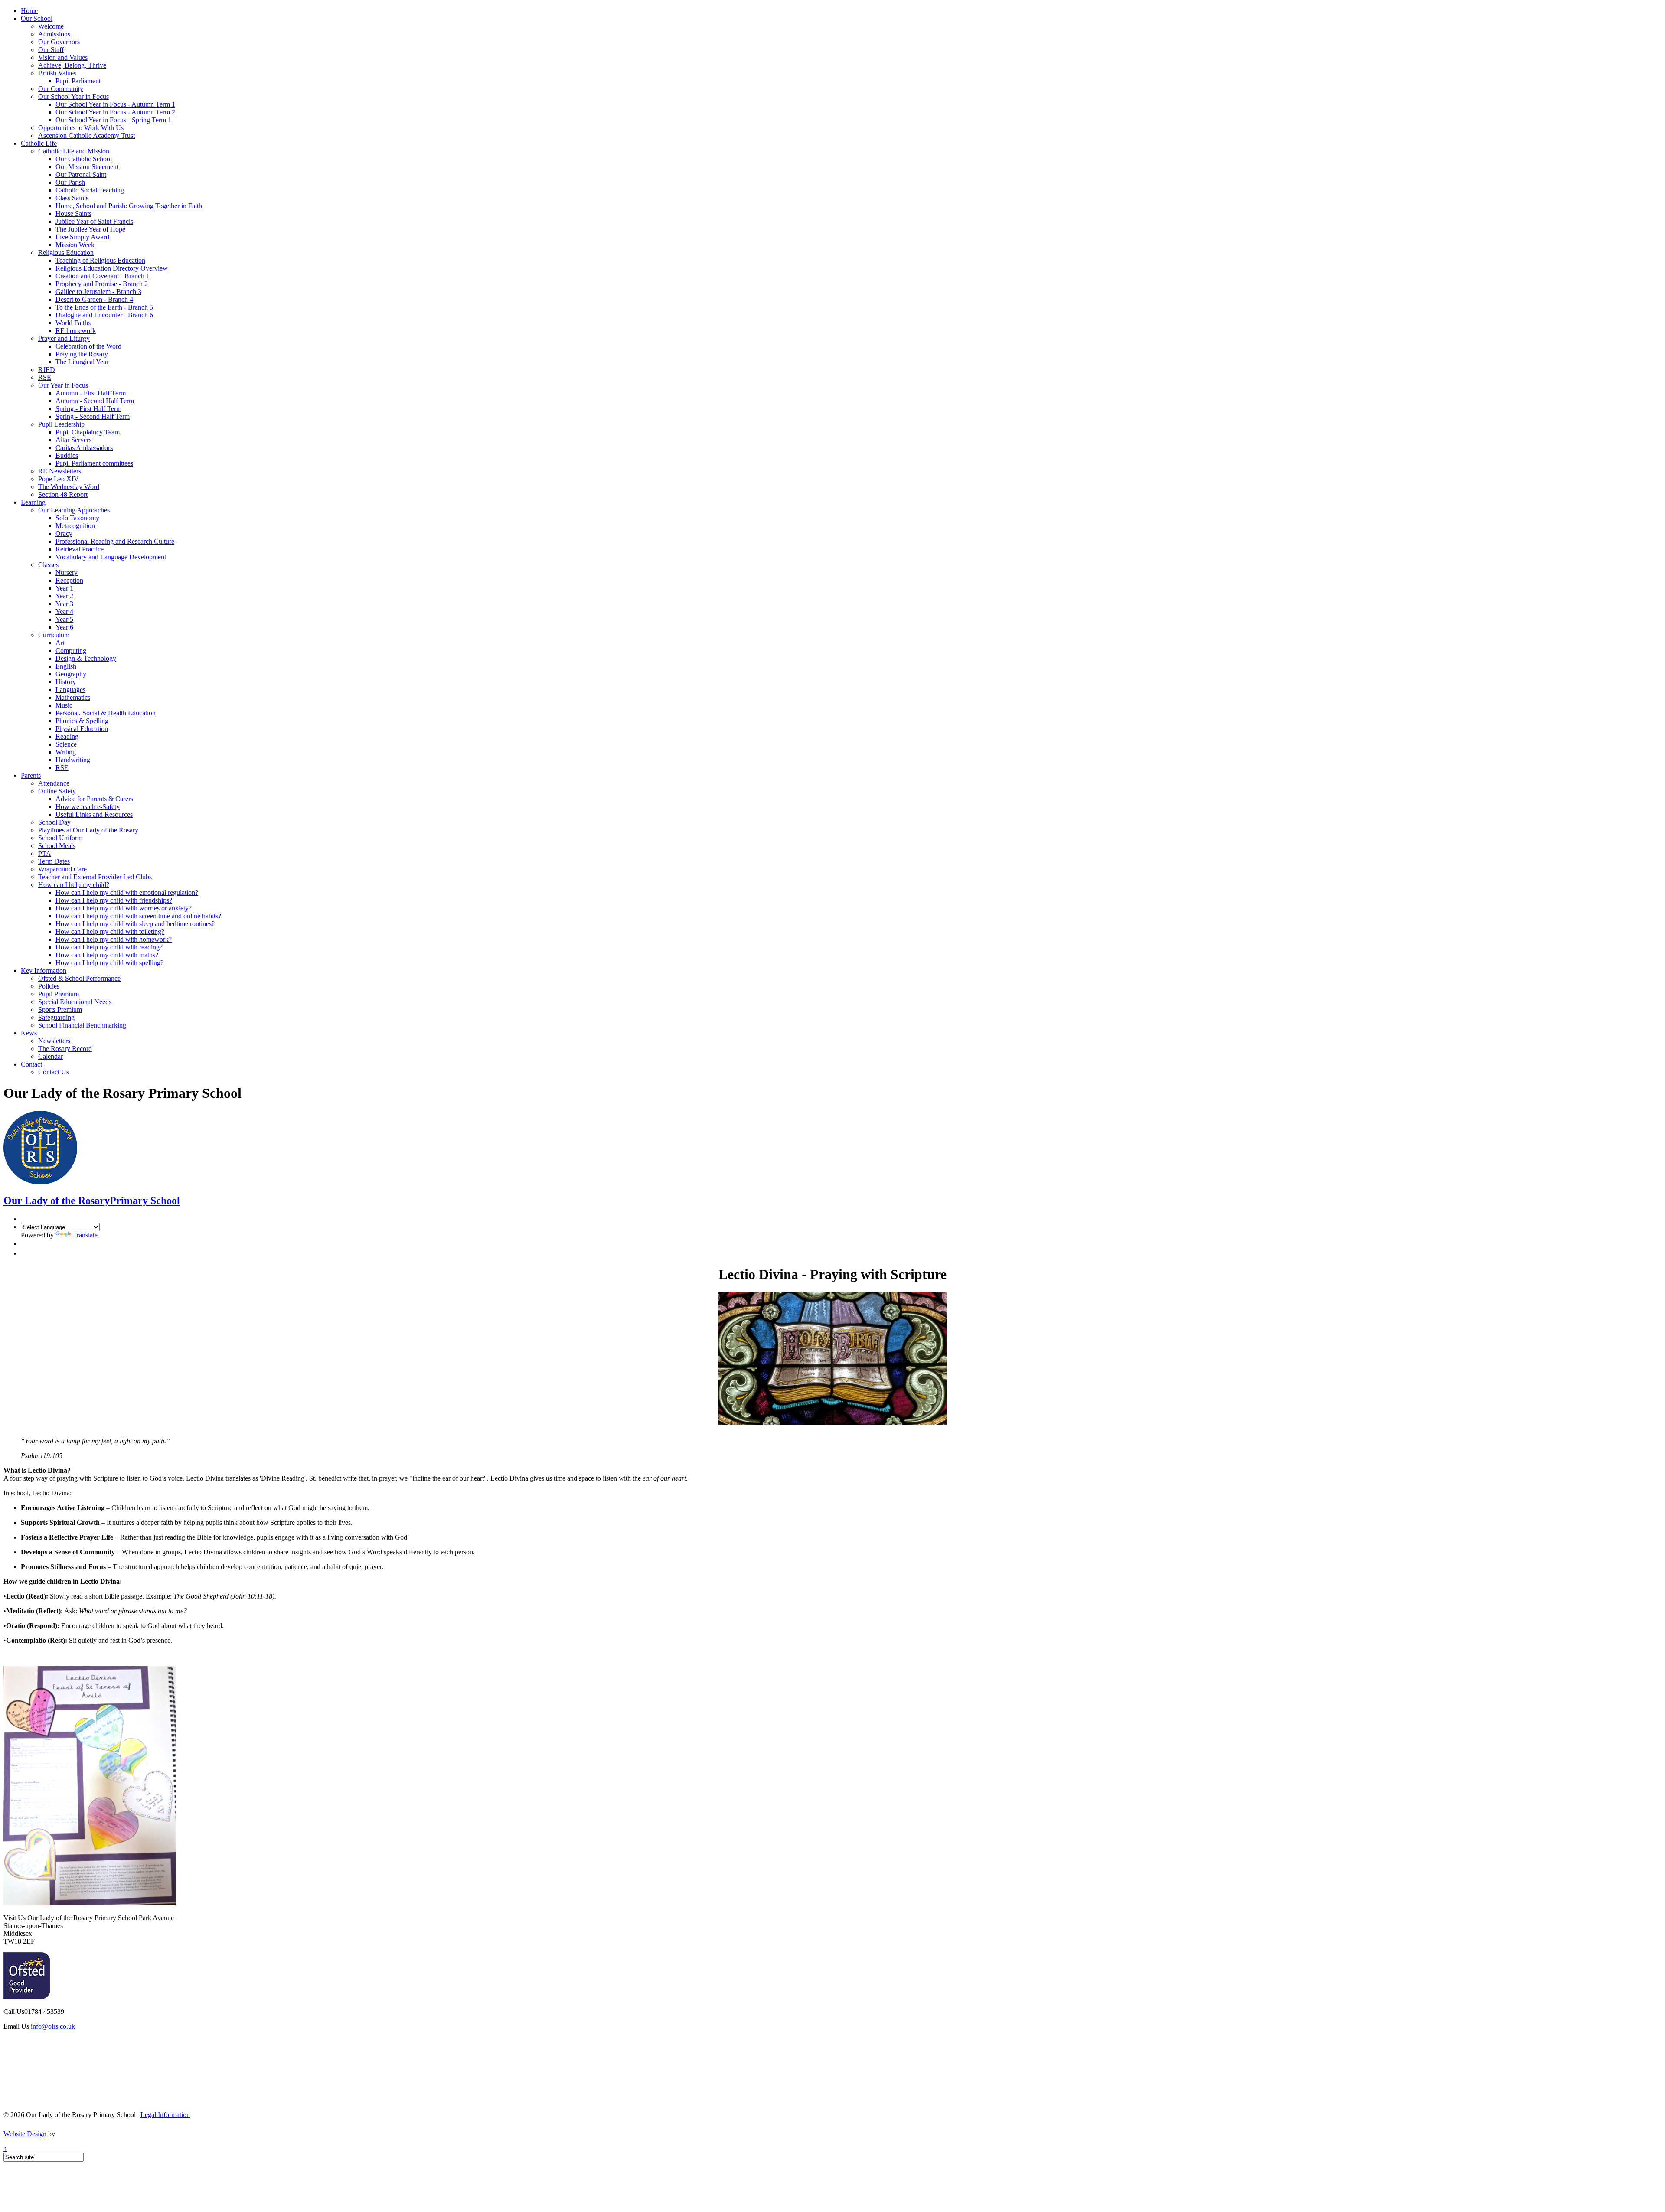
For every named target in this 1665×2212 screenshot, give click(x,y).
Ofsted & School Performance (79, 978)
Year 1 (64, 588)
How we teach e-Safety (88, 807)
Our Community (61, 89)
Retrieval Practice (80, 549)
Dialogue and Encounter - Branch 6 (104, 315)
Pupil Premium (59, 994)
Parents (31, 775)
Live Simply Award (82, 237)
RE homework (76, 331)
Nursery (67, 573)
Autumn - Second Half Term (95, 401)
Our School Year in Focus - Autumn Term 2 (115, 112)
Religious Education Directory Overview (112, 268)
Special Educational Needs (75, 1002)
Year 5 (64, 619)
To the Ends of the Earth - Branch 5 (104, 307)
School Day (54, 822)
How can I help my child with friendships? (114, 900)
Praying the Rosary (82, 354)
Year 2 (64, 596)
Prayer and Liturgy (64, 338)
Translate (85, 1235)
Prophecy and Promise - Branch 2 (102, 284)
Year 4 (64, 612)
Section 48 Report (63, 494)
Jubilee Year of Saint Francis (94, 221)
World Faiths (73, 323)
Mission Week (75, 245)
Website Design (25, 2134)
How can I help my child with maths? (107, 955)
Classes (48, 565)
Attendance (54, 783)
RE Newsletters (60, 471)
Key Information (44, 971)
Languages (70, 690)
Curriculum (54, 635)
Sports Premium (60, 1010)
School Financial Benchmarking (82, 1025)
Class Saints (72, 198)
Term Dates (54, 861)
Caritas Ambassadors (84, 448)
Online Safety (57, 791)
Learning (33, 502)
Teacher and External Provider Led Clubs (95, 877)
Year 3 (64, 604)
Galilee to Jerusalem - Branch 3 (98, 292)
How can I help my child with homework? (114, 939)
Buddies (67, 455)
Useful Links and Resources (94, 814)
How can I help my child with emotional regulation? (127, 892)
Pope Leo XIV (59, 479)
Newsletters (54, 1041)
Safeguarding (56, 1017)
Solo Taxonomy (77, 518)
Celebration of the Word (88, 346)
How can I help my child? (74, 885)
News (29, 1033)
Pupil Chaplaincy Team (88, 432)
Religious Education (66, 253)
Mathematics (73, 697)
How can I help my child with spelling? (109, 963)
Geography (71, 674)
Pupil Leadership (61, 424)
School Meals (57, 846)
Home (29, 11)
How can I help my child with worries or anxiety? (124, 908)
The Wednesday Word (69, 487)
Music (64, 705)
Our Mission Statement (87, 167)
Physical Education (82, 729)
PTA (45, 853)
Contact (31, 1064)
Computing (71, 651)
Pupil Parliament (78, 81)
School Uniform (60, 838)
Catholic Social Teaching (90, 190)
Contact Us (54, 1072)
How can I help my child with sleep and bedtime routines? (135, 924)
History (66, 682)
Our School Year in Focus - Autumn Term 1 (115, 104)
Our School (37, 18)
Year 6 (64, 627)
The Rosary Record (65, 1049)
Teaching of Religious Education (100, 260)
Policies (49, 986)
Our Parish (70, 182)
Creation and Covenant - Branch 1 (103, 276)
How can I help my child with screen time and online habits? (138, 916)
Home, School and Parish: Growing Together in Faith (129, 206)
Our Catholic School (84, 159)
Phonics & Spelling (82, 721)
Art (60, 643)
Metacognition (75, 526)
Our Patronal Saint (81, 175)
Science (66, 744)
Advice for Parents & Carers (94, 799)
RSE (45, 377)
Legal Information (165, 2115)
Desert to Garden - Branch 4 (94, 299)
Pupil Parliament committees (94, 463)
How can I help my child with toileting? (110, 931)
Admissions (54, 34)
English (66, 666)
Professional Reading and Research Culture (115, 541)
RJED (47, 370)
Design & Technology (86, 658)
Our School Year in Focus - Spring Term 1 (113, 120)
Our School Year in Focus (73, 96)
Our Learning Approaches (74, 510)
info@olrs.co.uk (53, 2026)
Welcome (51, 26)
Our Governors (59, 42)
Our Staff (51, 50)
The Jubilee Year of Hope (90, 229)
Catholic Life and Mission (74, 151)
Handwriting (73, 760)
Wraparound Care (62, 869)
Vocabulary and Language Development (111, 557)
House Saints (73, 214)
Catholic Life (39, 143)
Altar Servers (73, 440)
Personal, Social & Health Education (106, 713)
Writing (66, 752)
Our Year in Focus (63, 385)
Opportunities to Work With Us (81, 128)
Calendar (51, 1056)
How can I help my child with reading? (109, 947)
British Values (57, 73)
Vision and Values (63, 57)
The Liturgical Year (82, 362)
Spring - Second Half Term (93, 416)
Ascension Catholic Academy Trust (87, 135)
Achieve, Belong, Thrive (72, 65)
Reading (67, 736)
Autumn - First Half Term (91, 393)
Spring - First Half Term (88, 409)
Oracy (64, 533)
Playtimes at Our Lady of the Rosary (88, 830)
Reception (69, 580)
